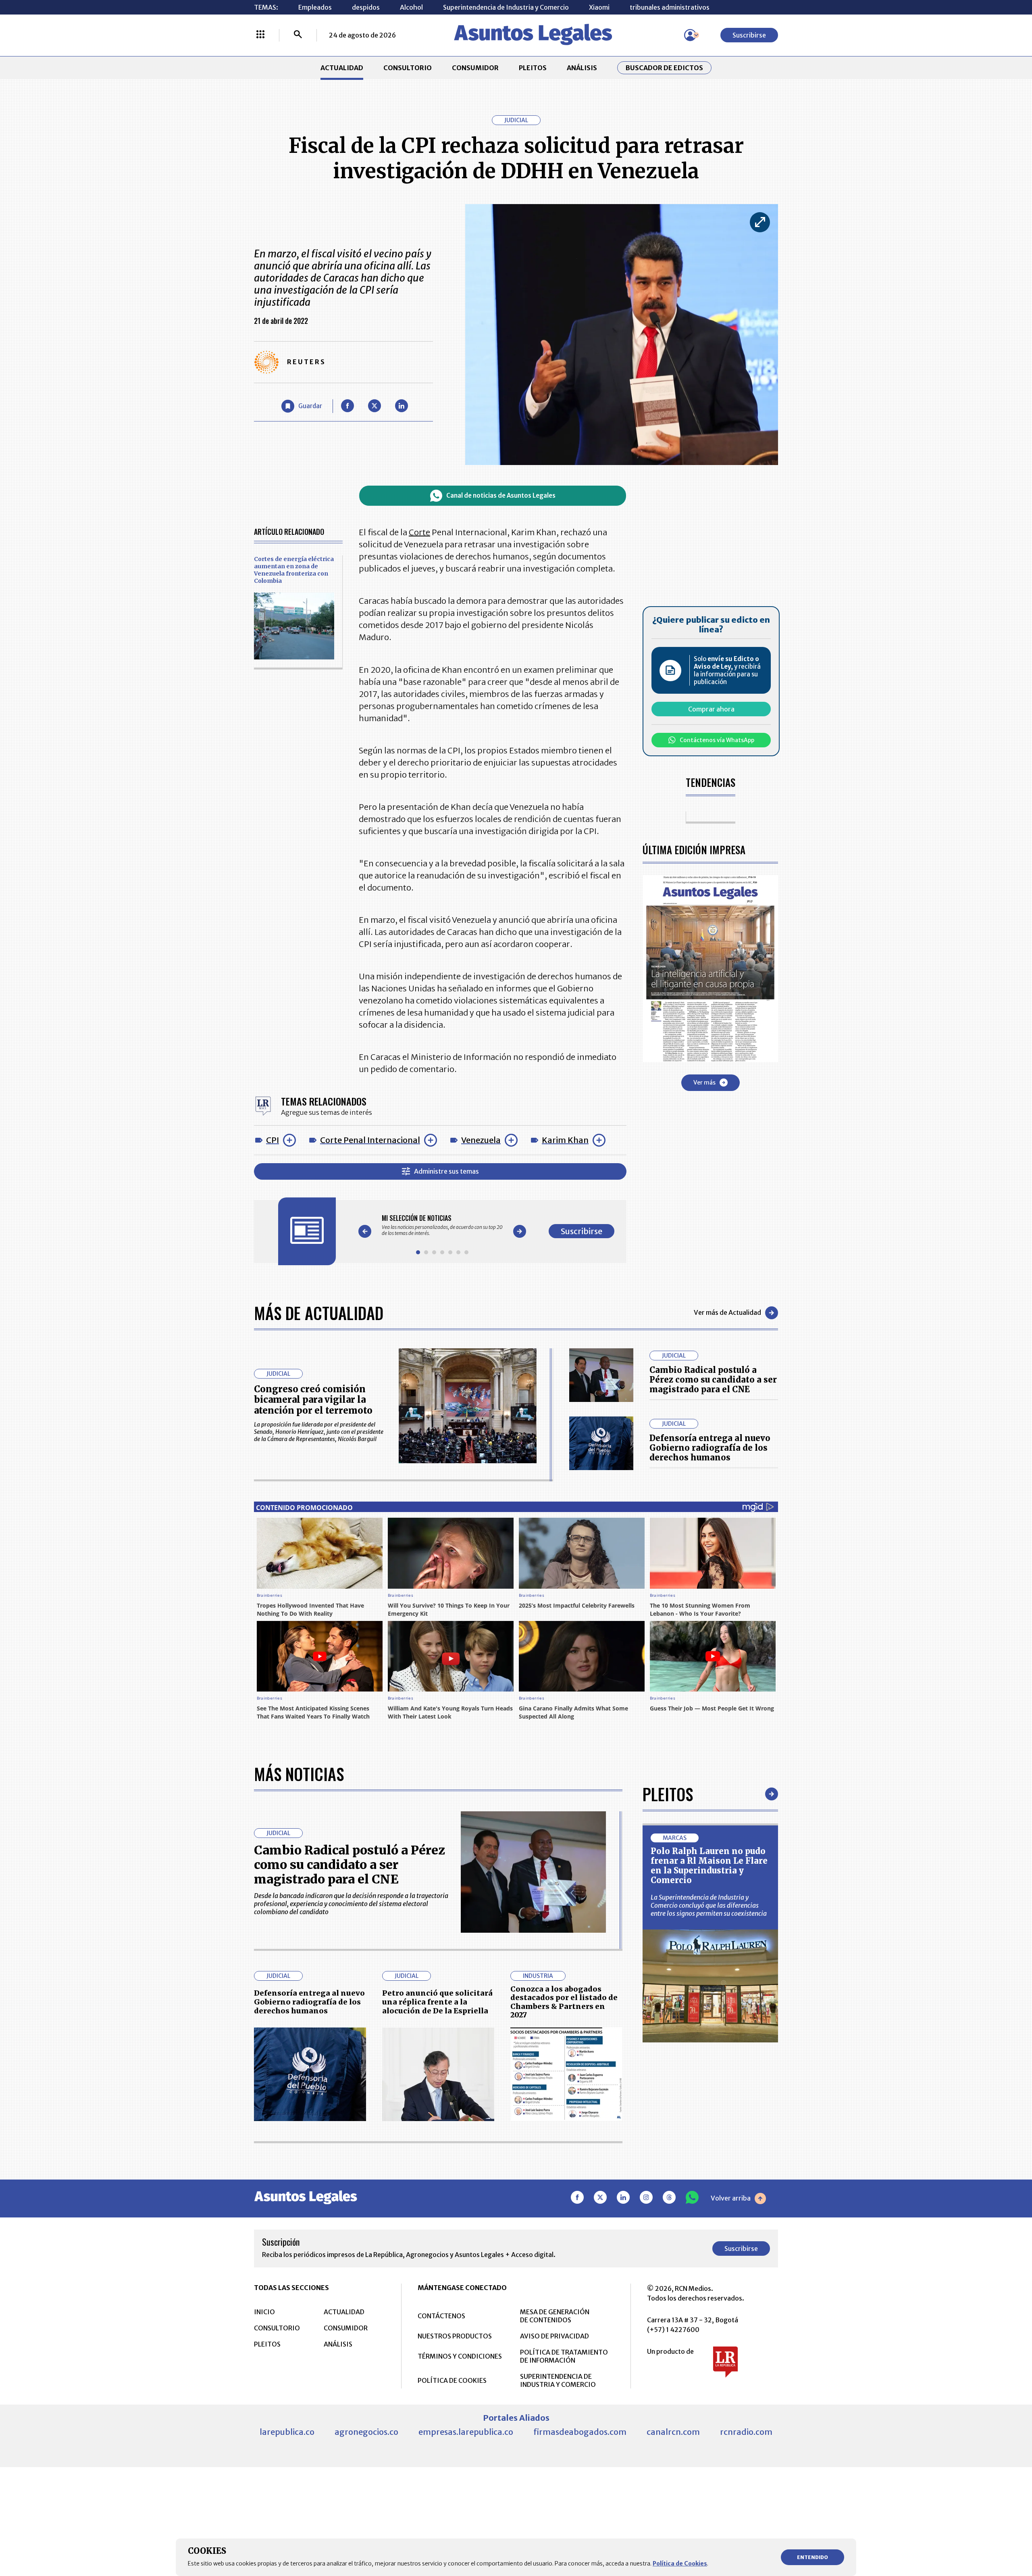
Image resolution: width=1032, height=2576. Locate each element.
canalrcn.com (673, 2432)
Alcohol (411, 7)
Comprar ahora (711, 709)
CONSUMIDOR (475, 68)
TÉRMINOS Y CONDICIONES (460, 2356)
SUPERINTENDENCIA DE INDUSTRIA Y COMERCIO (558, 2380)
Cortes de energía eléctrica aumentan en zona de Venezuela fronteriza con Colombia (294, 570)
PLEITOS (533, 68)
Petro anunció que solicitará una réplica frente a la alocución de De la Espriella (437, 2002)
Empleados (315, 7)
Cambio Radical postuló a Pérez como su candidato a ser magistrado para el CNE (713, 1380)
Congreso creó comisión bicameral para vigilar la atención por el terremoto (313, 1400)
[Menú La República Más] (260, 35)
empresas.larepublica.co (466, 2432)
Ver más (704, 1082)
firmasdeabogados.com (580, 2432)
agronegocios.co (366, 2432)
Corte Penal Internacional (370, 1140)
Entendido (812, 2557)
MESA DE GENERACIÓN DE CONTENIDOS (555, 2316)
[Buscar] (298, 35)
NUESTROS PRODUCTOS (455, 2336)
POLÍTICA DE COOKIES (452, 2380)
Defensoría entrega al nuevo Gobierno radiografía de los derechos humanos (710, 1448)
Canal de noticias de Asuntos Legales (501, 495)
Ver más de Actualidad (727, 1312)
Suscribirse (749, 35)
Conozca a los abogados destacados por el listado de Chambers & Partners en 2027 (564, 2002)
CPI (273, 1140)
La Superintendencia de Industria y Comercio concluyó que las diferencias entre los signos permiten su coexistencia (709, 1905)
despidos (366, 7)
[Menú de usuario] (690, 35)
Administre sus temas (446, 1171)
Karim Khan (565, 1140)
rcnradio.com (746, 2432)
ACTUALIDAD (342, 68)
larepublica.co (287, 2432)
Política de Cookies (680, 2563)
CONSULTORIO (408, 68)
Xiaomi (599, 7)
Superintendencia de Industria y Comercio (506, 7)
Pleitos (668, 1794)
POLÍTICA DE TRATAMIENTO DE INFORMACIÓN (564, 2356)
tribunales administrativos (670, 7)
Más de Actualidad (319, 1313)
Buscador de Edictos (664, 68)
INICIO (264, 2312)
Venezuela (481, 1140)
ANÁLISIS (582, 68)
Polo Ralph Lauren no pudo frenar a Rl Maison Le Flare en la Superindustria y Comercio (709, 1866)
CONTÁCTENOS (441, 2316)
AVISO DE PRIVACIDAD (554, 2336)
